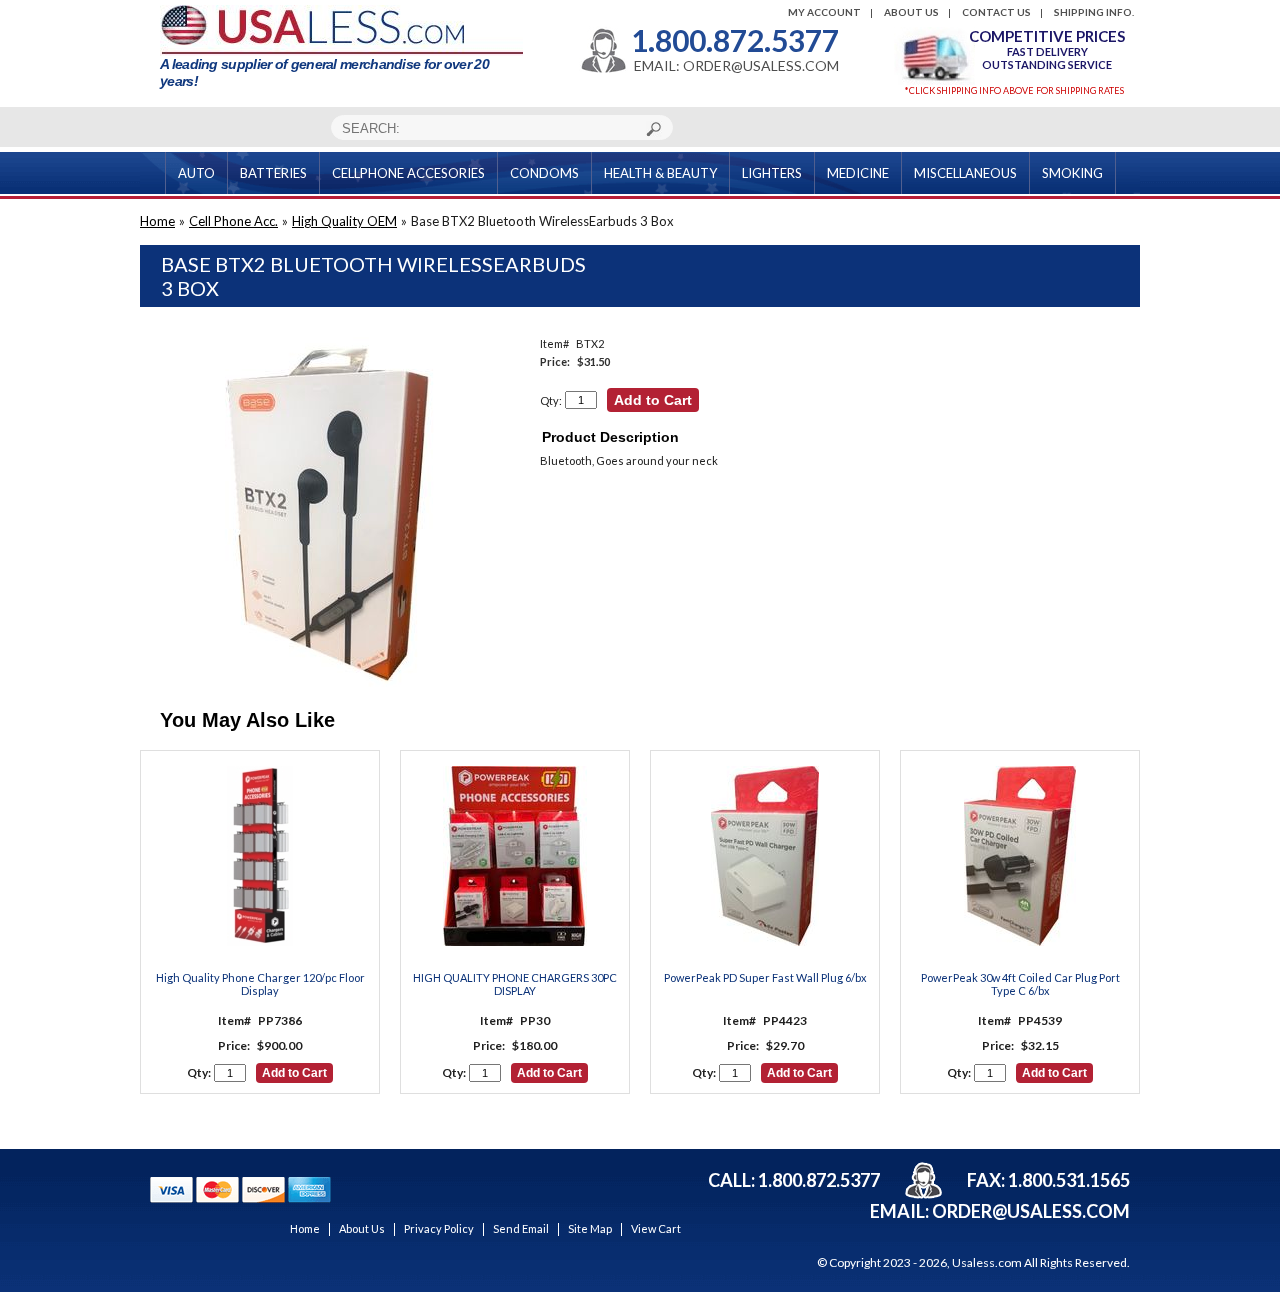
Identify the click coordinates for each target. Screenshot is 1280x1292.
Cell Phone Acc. (233, 221)
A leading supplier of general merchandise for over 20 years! (324, 72)
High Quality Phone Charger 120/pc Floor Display (260, 984)
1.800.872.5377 (735, 40)
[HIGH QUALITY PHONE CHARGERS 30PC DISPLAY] (515, 857)
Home (157, 221)
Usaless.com (987, 1262)
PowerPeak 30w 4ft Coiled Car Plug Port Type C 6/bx (1020, 984)
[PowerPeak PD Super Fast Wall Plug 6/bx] (765, 857)
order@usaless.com (1031, 1211)
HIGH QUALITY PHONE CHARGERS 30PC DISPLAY (515, 984)
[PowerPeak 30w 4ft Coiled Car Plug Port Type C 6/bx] (1020, 857)
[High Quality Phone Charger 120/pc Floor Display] (260, 857)
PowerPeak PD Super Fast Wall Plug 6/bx (765, 977)
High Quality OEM (344, 221)
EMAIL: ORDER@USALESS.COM (736, 66)
